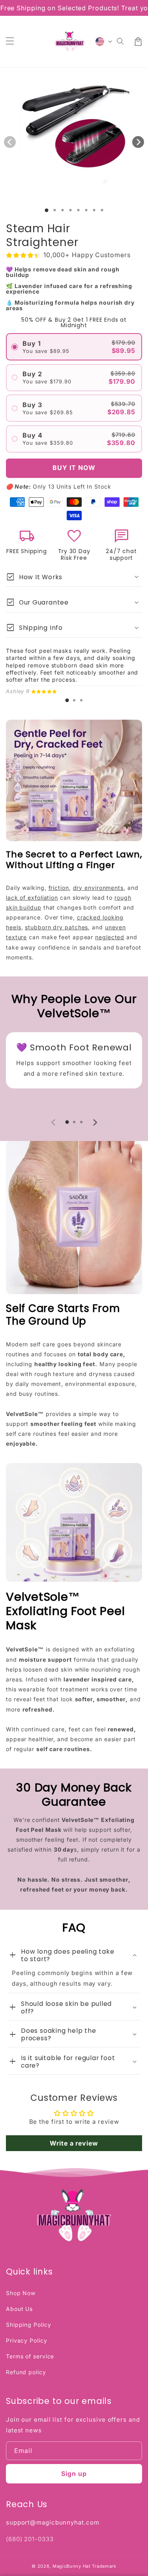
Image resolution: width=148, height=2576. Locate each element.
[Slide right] (138, 142)
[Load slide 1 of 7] (94, 210)
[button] (121, 42)
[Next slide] (95, 1122)
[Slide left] (10, 142)
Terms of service (30, 2356)
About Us (19, 2309)
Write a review (74, 2143)
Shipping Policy (29, 2325)
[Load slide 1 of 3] (62, 210)
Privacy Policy (27, 2340)
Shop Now (21, 2293)
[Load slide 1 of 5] (78, 210)
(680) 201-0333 (30, 2539)
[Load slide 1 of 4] (70, 210)
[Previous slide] (54, 1122)
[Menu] (10, 42)
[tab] (67, 700)
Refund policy (26, 2372)
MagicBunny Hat (72, 2566)
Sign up (74, 2474)
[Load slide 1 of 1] (46, 210)
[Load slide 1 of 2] (54, 210)
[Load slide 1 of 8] (102, 210)
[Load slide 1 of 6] (86, 210)
